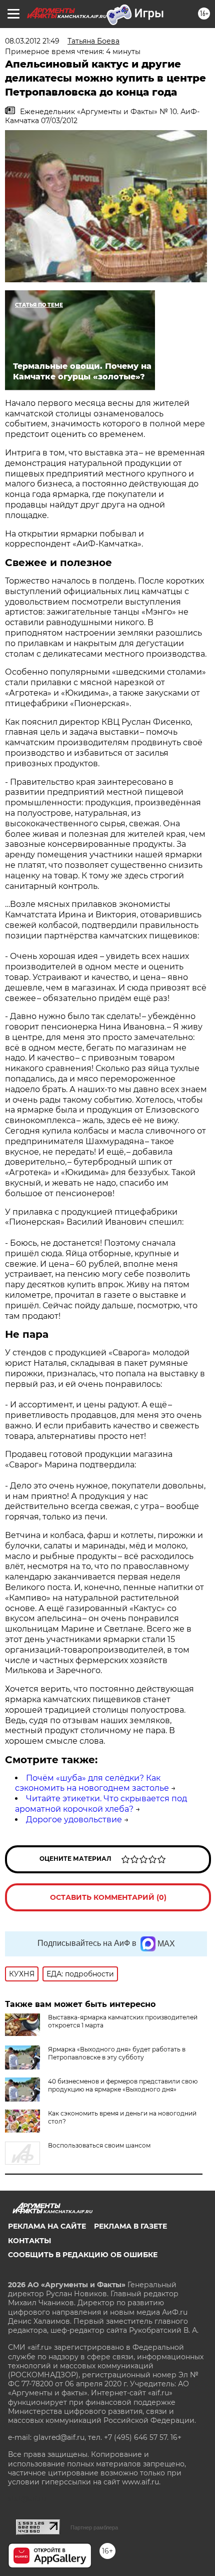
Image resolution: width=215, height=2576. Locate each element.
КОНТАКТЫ (29, 2241)
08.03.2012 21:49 (32, 41)
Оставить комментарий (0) (108, 1897)
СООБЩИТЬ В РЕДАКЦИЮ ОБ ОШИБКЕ (83, 2255)
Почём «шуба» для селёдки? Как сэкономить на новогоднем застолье (92, 1783)
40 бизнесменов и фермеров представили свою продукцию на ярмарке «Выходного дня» (123, 2085)
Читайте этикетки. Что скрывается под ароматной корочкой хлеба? (101, 1804)
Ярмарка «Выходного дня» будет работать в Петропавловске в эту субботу (117, 2053)
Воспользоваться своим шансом (99, 2145)
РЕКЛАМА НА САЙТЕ (47, 2226)
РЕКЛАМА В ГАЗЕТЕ (130, 2226)
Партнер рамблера (94, 2527)
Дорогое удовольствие (74, 1820)
